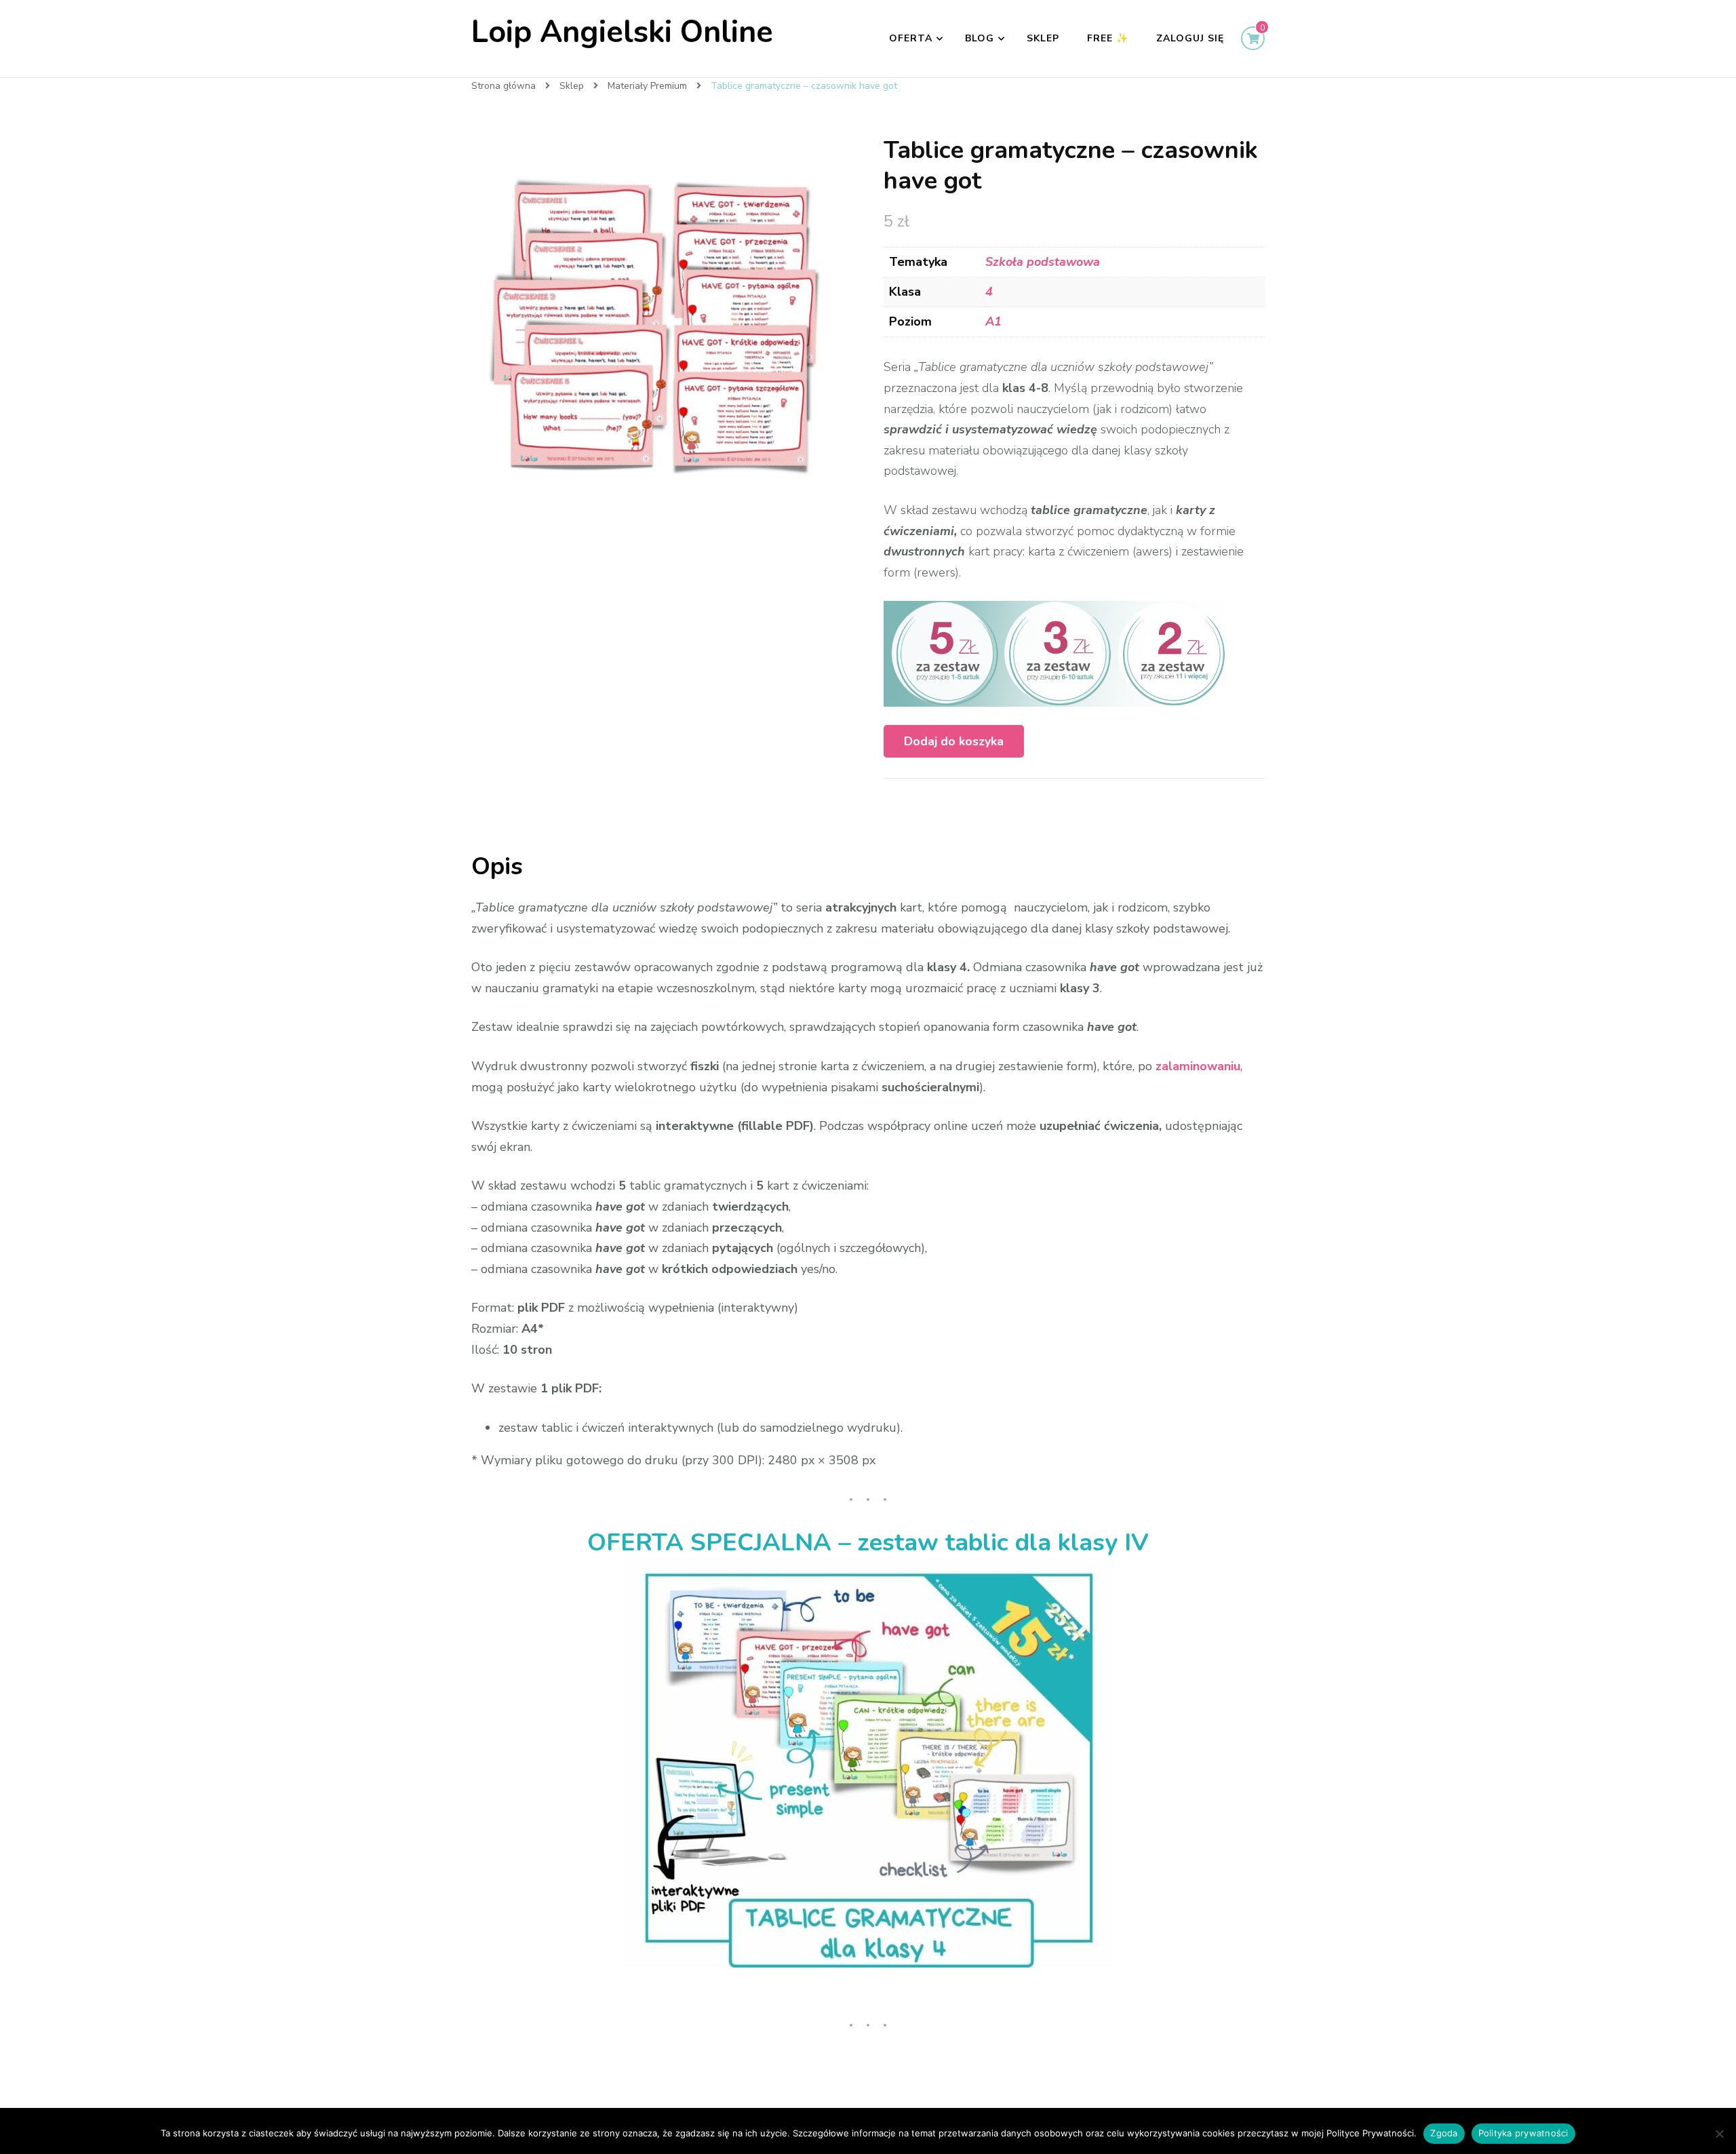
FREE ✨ (1108, 38)
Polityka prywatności (1523, 2133)
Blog (980, 38)
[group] (868, 1762)
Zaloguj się (1190, 38)
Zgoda (1444, 2133)
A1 (993, 321)
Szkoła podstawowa (1043, 262)
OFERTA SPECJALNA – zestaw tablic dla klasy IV (868, 1543)
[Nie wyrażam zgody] (1719, 2134)
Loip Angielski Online (622, 32)
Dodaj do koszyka (954, 741)
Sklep (1043, 38)
